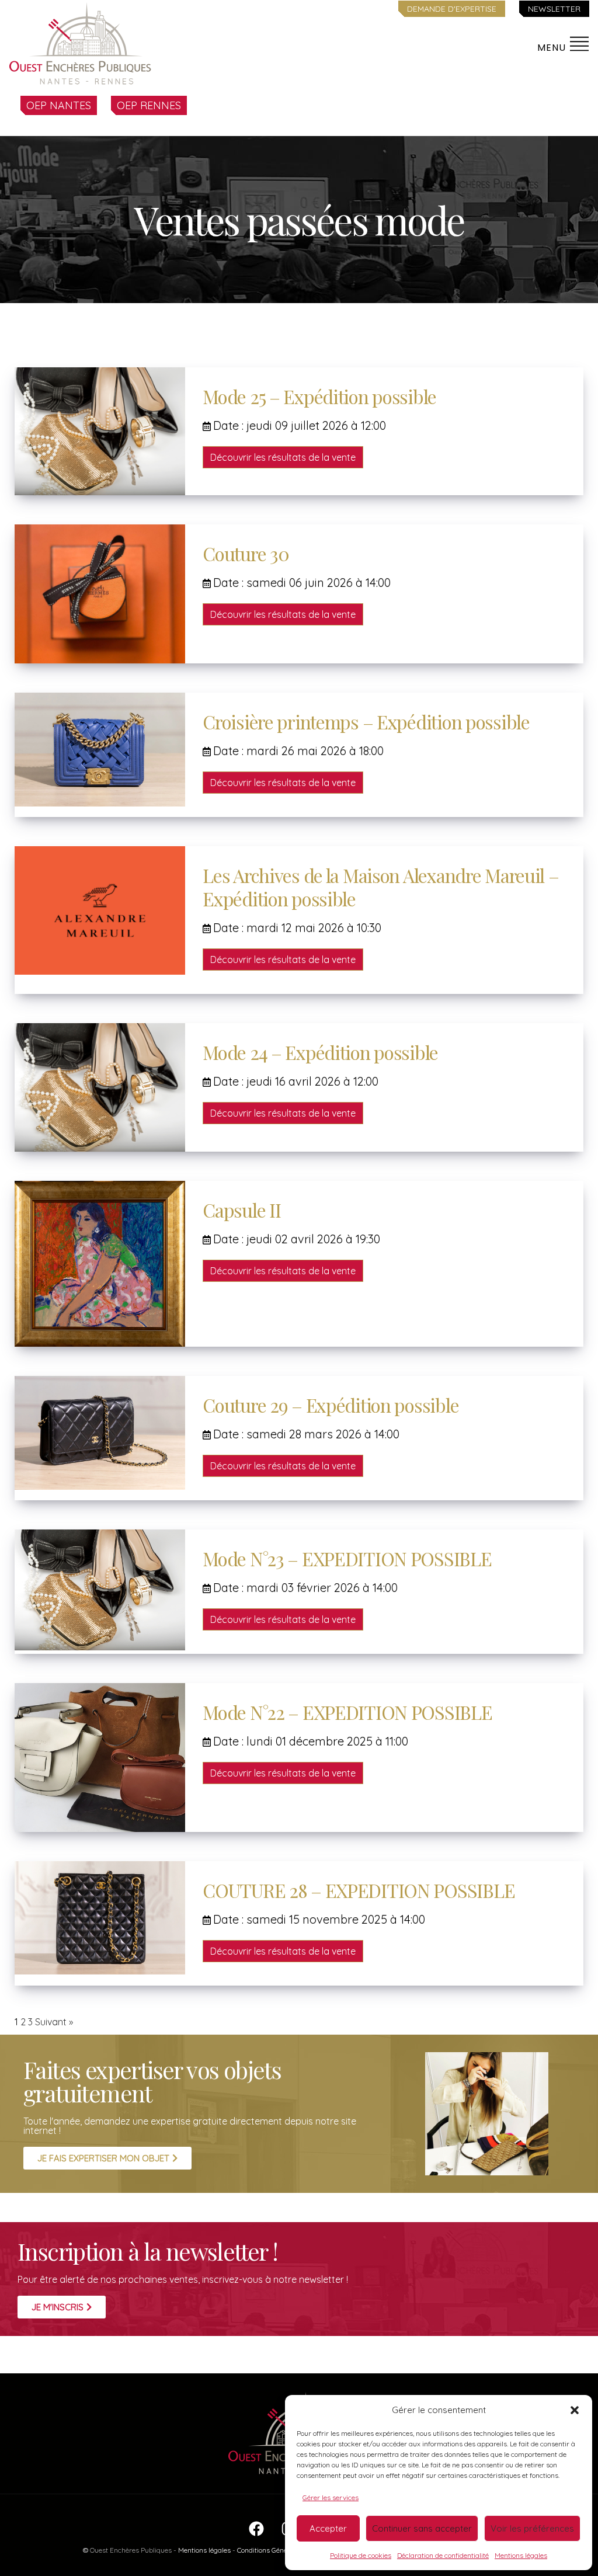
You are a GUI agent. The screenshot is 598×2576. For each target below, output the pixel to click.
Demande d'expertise (452, 9)
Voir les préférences (532, 2528)
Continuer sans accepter (422, 2528)
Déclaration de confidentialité (443, 2555)
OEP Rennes (149, 105)
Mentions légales (521, 2555)
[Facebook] (256, 2535)
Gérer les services (331, 2497)
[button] (575, 2410)
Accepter (328, 2528)
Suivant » (54, 2022)
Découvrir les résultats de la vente (283, 457)
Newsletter (554, 9)
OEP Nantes (59, 105)
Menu (553, 48)
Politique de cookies (361, 2555)
